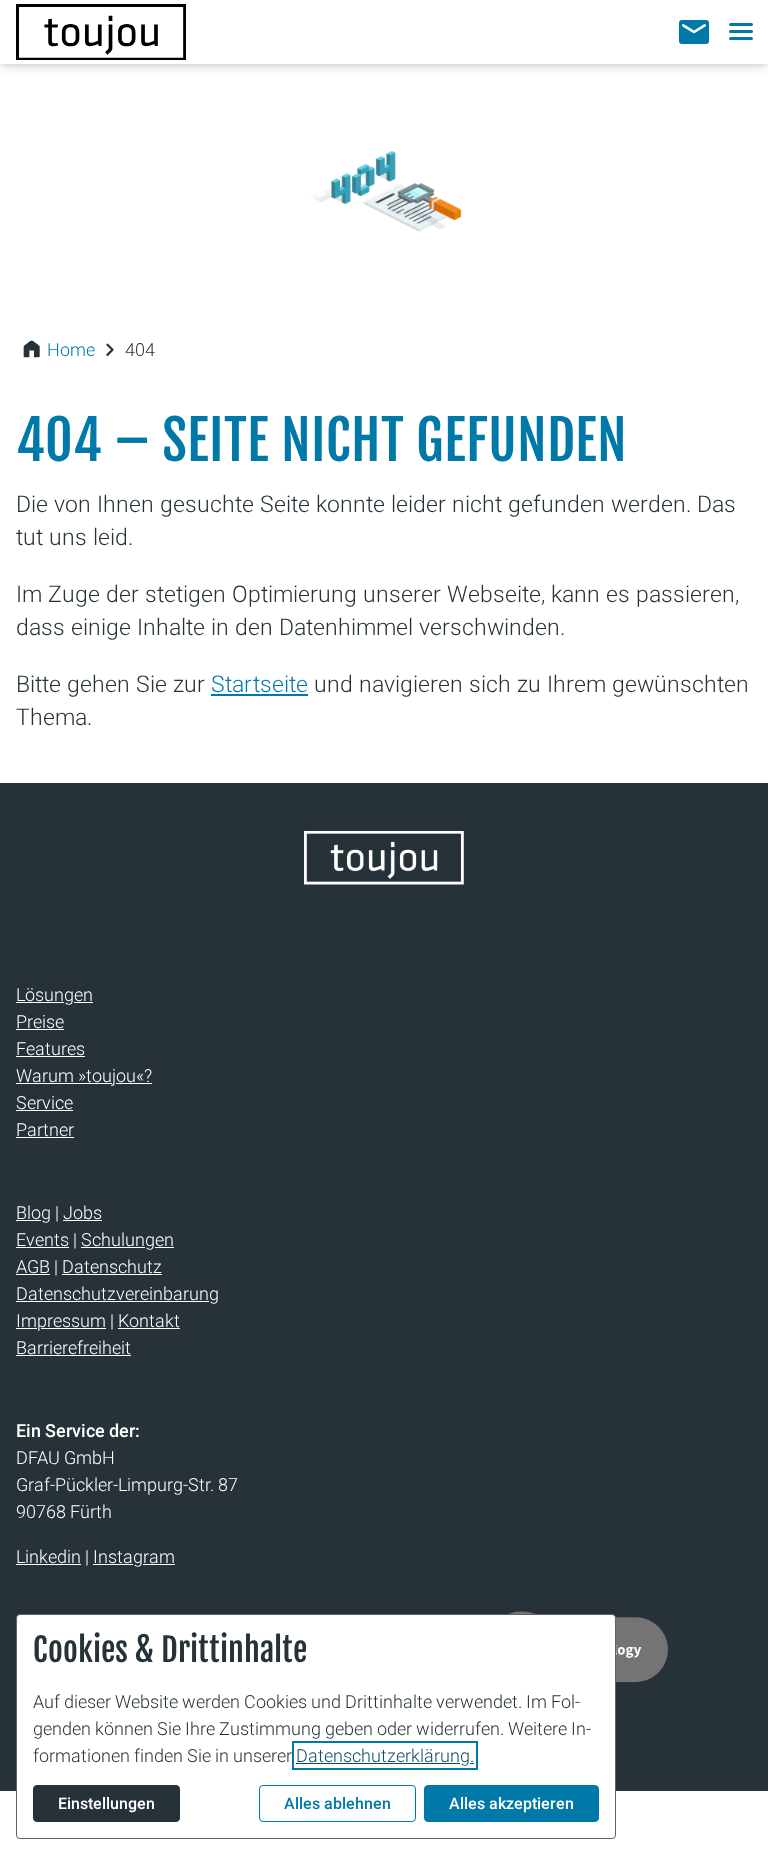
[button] (694, 32)
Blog (33, 1212)
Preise (40, 1021)
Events (42, 1239)
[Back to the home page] (384, 877)
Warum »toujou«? (84, 1075)
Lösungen (54, 994)
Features (50, 1048)
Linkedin (48, 1556)
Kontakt (149, 1320)
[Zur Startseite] (101, 32)
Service (44, 1102)
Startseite (259, 684)
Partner (45, 1129)
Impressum (61, 1320)
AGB (33, 1266)
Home (71, 349)
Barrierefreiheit (73, 1347)
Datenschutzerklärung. (385, 1755)
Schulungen (127, 1239)
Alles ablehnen (337, 1803)
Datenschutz (112, 1266)
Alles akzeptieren (511, 1803)
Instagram (134, 1556)
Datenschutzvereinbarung (117, 1293)
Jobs (82, 1212)
